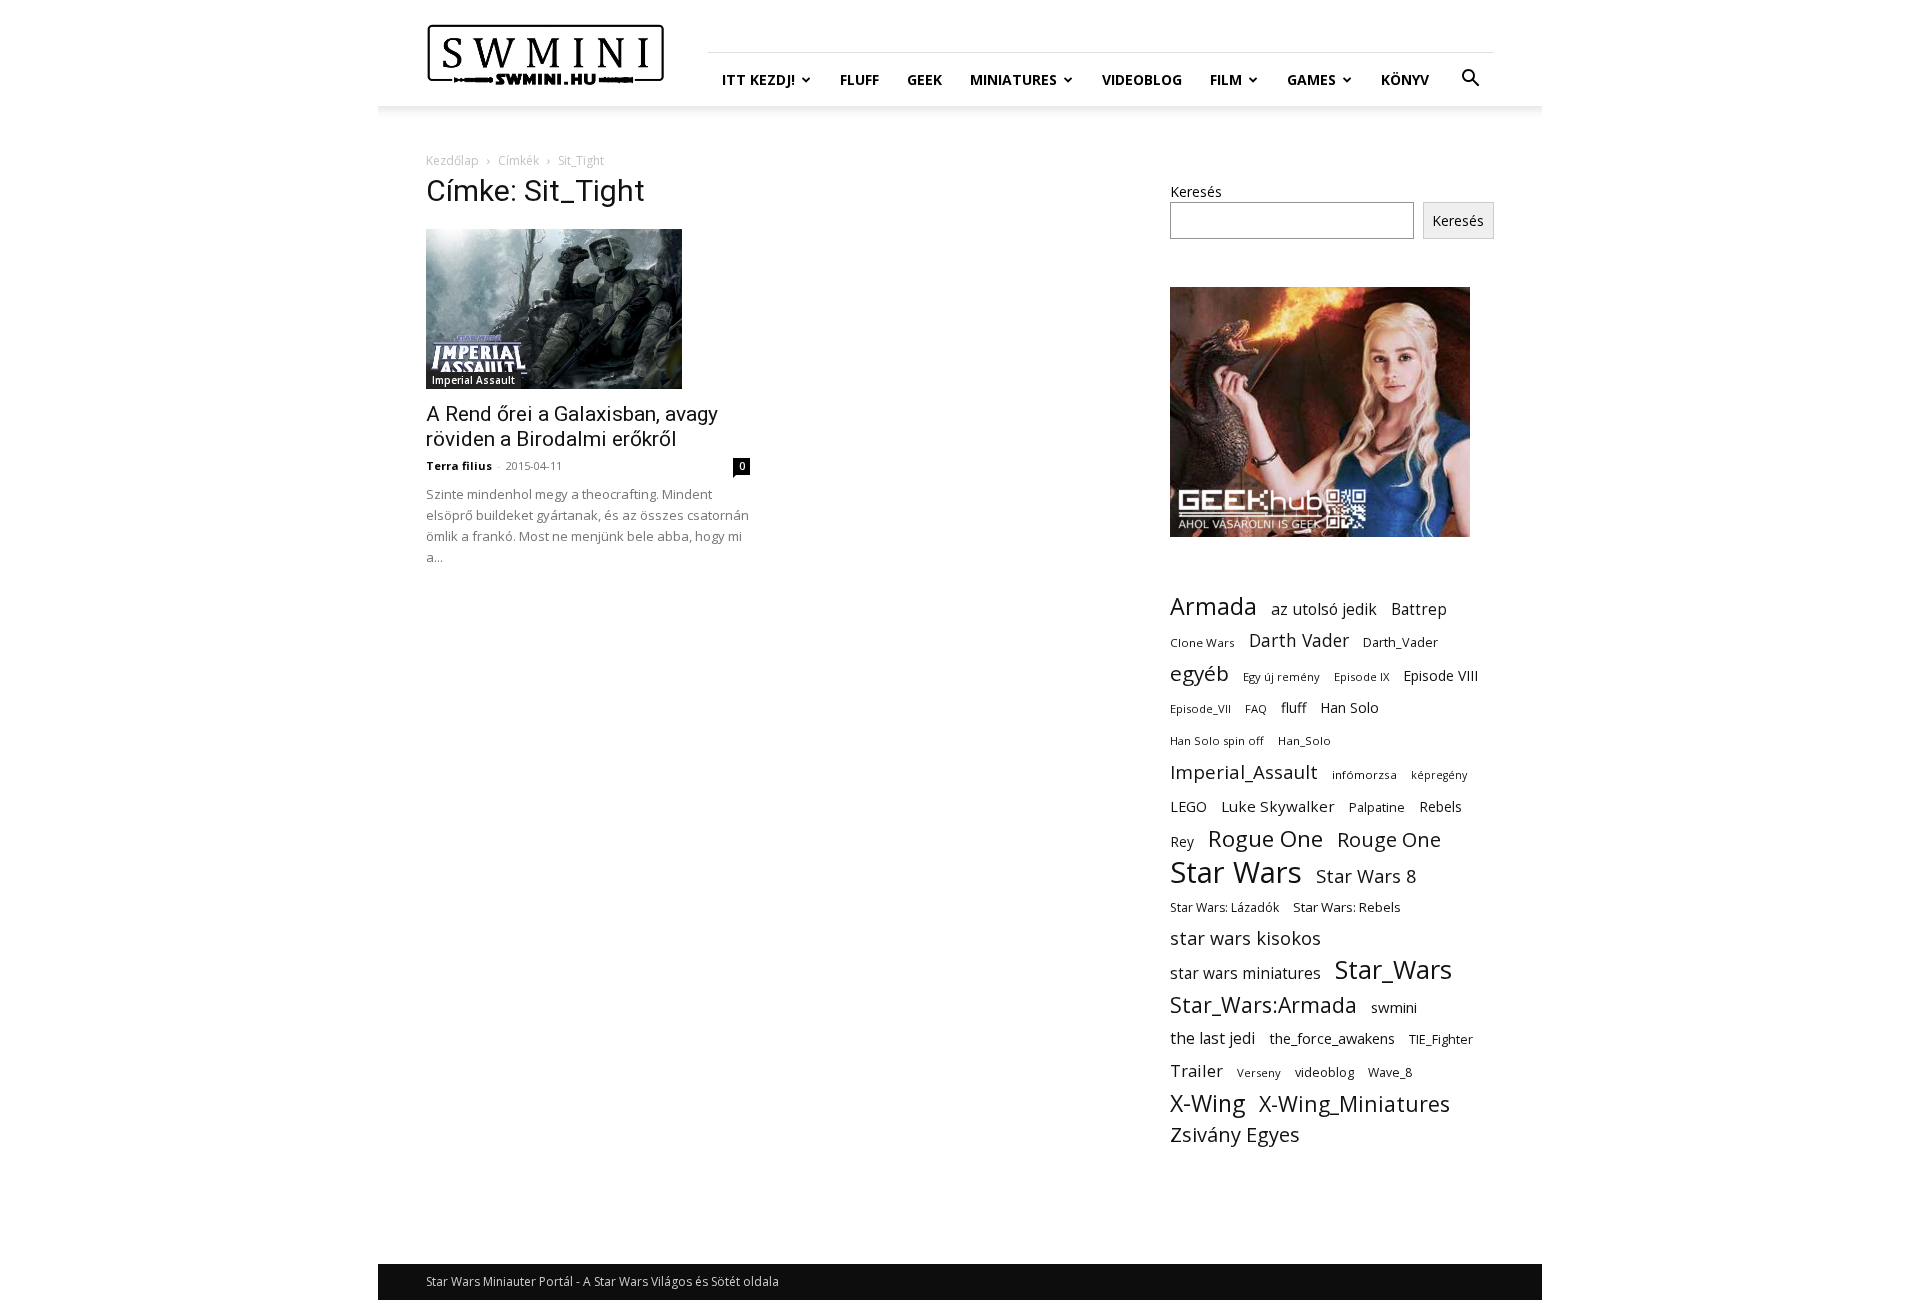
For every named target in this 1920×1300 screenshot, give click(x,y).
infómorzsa (1364, 774)
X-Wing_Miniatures (1354, 1103)
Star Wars (1236, 872)
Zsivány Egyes (1235, 1134)
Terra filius (459, 465)
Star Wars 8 (1366, 875)
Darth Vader (1299, 640)
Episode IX (1361, 676)
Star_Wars (1393, 969)
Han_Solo (1304, 740)
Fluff (859, 79)
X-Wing (1207, 1103)
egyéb (1199, 673)
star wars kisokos (1245, 938)
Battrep (1419, 609)
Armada (1213, 606)
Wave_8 (1390, 1072)
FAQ (1256, 708)
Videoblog (1142, 79)
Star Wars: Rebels (1347, 907)
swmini (1394, 1007)
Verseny (1259, 1072)
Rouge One (1389, 839)
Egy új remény (1281, 676)
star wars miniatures (1245, 973)
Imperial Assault (473, 380)
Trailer (1196, 1070)
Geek (924, 79)
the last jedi (1212, 1038)
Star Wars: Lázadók (1224, 907)
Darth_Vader (1400, 642)
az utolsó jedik (1324, 609)
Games (1311, 79)
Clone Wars (1202, 642)
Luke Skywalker (1278, 806)
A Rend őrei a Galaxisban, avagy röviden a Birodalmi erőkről (572, 426)
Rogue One (1265, 838)
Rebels (1440, 806)
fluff (1293, 707)
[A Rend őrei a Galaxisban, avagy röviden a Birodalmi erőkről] (588, 309)
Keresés (1196, 191)
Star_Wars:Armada (1263, 1004)
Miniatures (1013, 79)
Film (1226, 79)
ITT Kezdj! (758, 79)
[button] (1470, 80)
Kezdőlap (452, 160)
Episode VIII (1440, 675)
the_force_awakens (1332, 1038)
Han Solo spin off (1217, 740)
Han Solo (1349, 707)
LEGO (1188, 806)
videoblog (1324, 1072)
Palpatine (1377, 807)
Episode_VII (1200, 708)
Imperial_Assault (1244, 771)
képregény (1439, 775)
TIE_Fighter (1441, 1039)
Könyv (1405, 79)
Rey (1182, 841)
